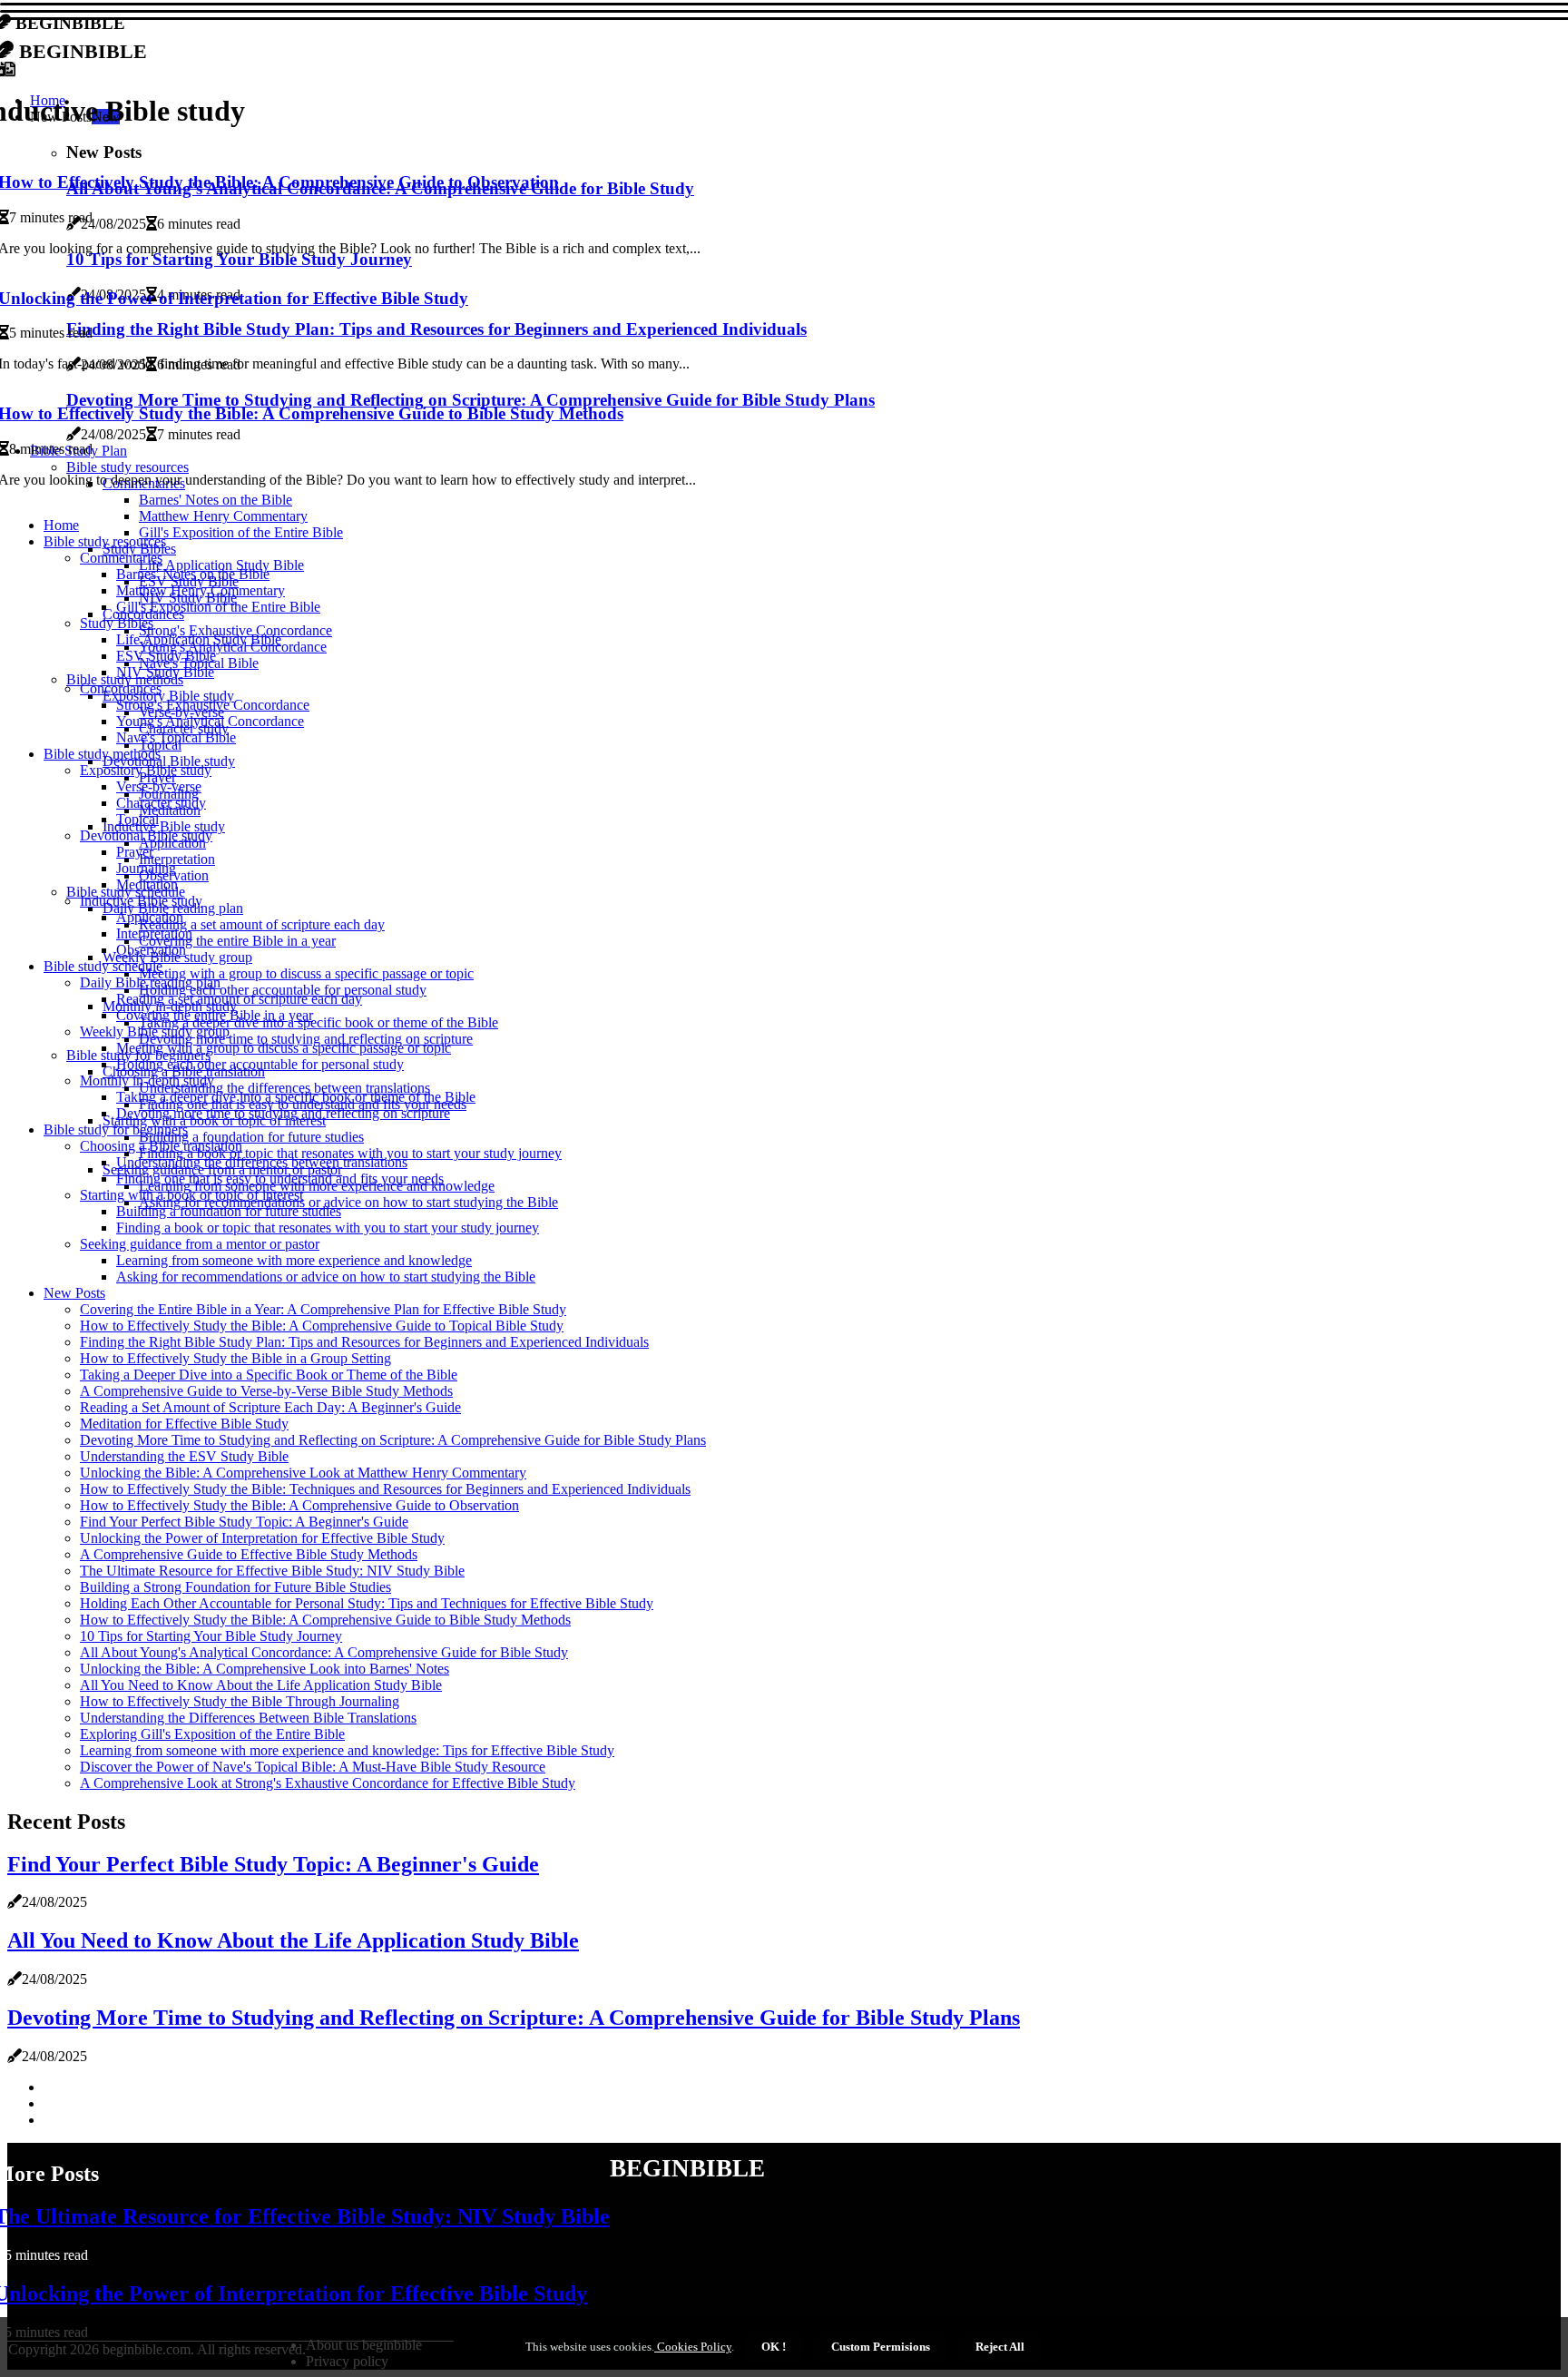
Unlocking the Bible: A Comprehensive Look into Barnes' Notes (265, 1669)
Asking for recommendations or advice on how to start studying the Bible (348, 1202)
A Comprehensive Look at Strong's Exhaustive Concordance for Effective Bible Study (328, 1783)
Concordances (121, 688)
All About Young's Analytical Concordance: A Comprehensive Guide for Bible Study (324, 1652)
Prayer (135, 852)
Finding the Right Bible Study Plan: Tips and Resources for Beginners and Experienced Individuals (364, 1342)
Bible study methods (102, 754)
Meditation (147, 884)
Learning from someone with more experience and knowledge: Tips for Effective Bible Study (347, 1750)
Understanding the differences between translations (262, 1162)
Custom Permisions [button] (881, 2347)
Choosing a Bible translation (161, 1146)
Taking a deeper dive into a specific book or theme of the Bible (318, 1022)
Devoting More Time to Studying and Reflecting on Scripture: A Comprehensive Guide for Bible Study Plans (393, 1440)
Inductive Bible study (141, 901)
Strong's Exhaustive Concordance (213, 705)
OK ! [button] (774, 2347)
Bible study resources (105, 541)
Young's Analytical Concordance (210, 721)
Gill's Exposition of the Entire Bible (241, 532)
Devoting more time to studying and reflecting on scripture (283, 1113)
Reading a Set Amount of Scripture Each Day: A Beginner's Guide (270, 1407)
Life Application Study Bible (199, 639)
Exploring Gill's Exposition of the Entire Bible (212, 1734)
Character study (161, 803)
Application (172, 843)
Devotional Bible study (146, 835)
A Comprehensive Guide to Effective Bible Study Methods (249, 1554)
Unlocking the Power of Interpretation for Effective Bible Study (262, 1538)
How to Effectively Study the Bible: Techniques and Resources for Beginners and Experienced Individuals (385, 1489)
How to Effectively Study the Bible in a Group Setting (235, 1358)
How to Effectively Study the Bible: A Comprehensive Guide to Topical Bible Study (322, 1326)
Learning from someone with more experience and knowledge (294, 1260)
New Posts (74, 1293)
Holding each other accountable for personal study (260, 1064)
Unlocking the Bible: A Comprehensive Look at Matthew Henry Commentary (303, 1473)
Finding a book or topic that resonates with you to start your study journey (328, 1228)
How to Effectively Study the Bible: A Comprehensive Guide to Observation (299, 1505)
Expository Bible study (146, 770)
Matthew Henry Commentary (223, 516)
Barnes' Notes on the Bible (193, 574)
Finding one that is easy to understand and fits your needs (280, 1179)
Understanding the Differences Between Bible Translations (248, 1718)
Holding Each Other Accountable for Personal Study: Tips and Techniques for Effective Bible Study (367, 1603)
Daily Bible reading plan (150, 982)
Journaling (146, 868)
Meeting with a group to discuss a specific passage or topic (306, 973)
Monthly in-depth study (147, 1080)
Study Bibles (117, 623)
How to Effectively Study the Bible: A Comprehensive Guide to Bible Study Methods (325, 1620)
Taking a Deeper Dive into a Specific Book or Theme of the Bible (269, 1375)
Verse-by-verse (159, 786)
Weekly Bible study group (155, 1031)
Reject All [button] (1000, 2347)
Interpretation (177, 859)
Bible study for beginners (116, 1130)
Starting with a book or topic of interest (191, 1195)
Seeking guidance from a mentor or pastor (200, 1244)
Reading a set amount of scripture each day (262, 924)
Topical (137, 819)
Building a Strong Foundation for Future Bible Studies (235, 1587)
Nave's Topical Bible (176, 737)
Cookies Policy (693, 2347)
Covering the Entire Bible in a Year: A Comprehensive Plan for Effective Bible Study (323, 1309)
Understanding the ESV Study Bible (184, 1456)
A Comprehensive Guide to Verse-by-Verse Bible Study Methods (266, 1391)
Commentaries (121, 558)
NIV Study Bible (165, 672)
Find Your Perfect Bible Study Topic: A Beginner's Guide (244, 1522)
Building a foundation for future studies (251, 1137)
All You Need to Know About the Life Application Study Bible (261, 1685)
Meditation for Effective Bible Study (184, 1424)
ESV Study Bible (166, 656)
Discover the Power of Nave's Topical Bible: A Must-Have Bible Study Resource (313, 1767)
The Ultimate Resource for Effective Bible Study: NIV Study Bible (272, 1571)
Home (61, 525)
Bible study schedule (103, 966)
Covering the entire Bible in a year (237, 941)
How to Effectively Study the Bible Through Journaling (240, 1701)
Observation (151, 950)
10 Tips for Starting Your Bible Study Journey (211, 1636)
